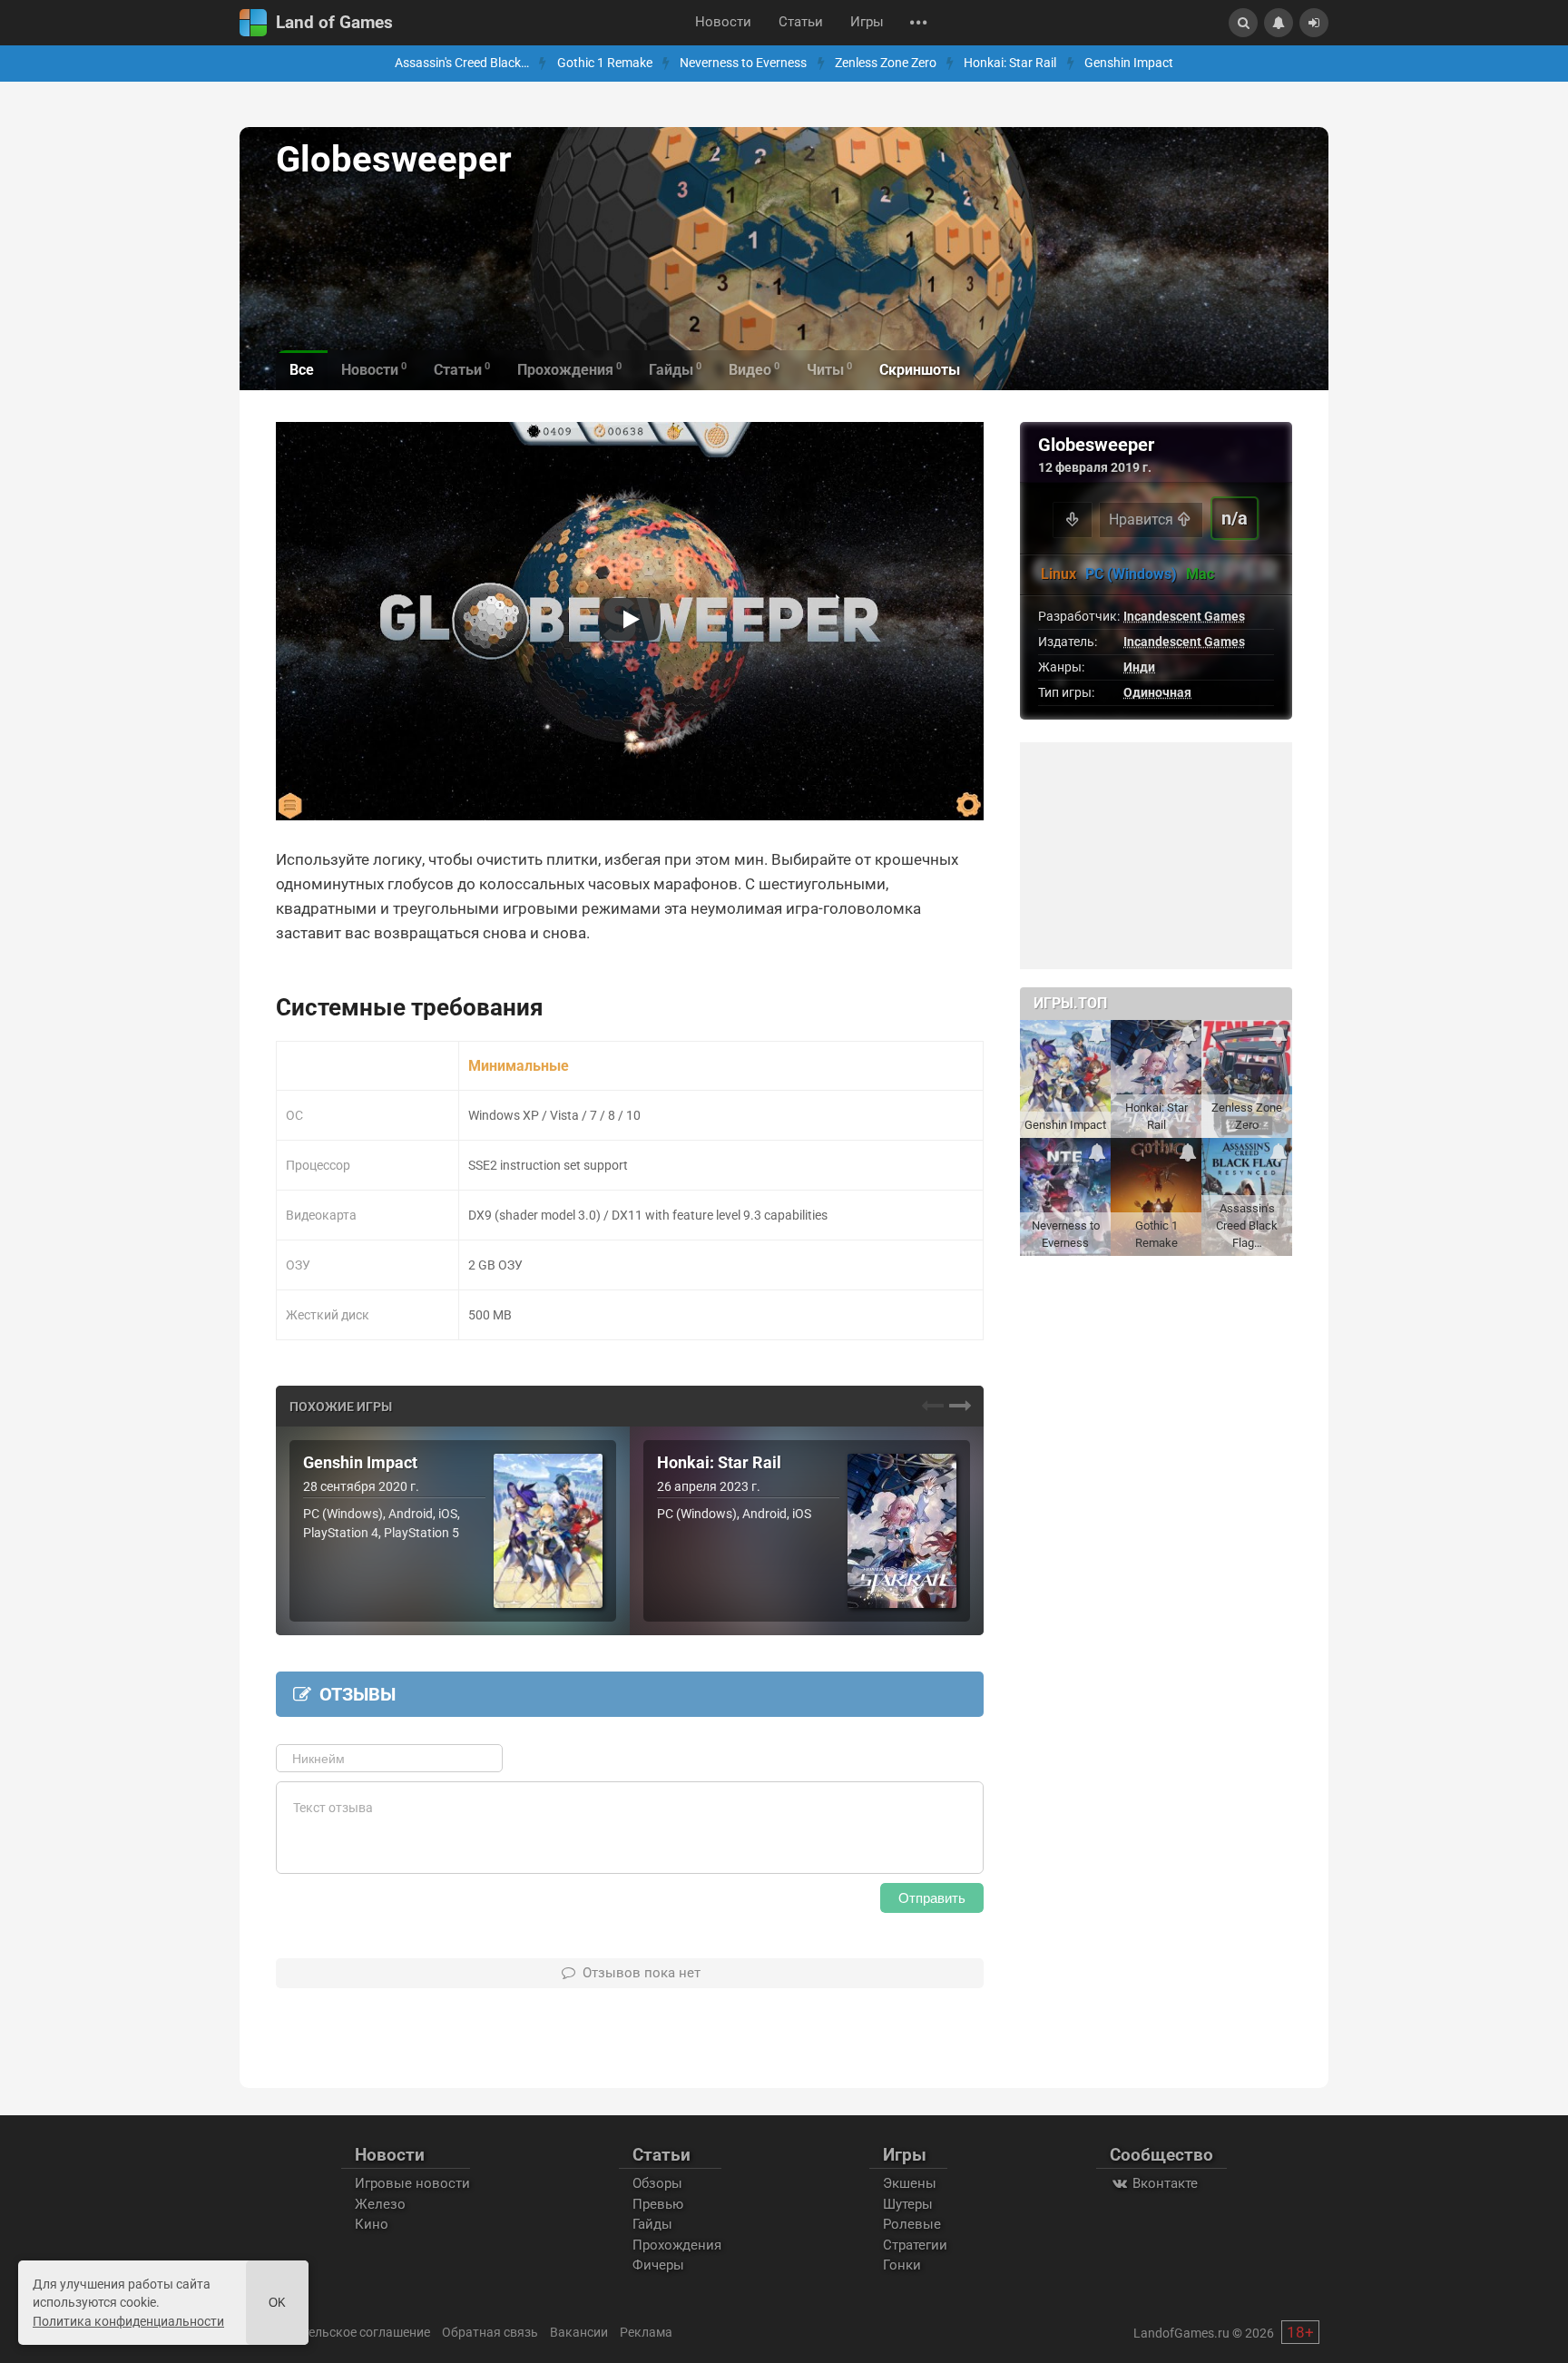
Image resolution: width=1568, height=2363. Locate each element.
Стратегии (915, 2245)
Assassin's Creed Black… (462, 63)
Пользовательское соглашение (337, 2332)
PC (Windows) (1131, 574)
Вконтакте (1163, 2183)
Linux (1058, 574)
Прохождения (677, 2245)
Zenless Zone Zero (886, 63)
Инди (1139, 667)
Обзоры (657, 2183)
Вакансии (579, 2332)
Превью (658, 2204)
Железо (380, 2204)
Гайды (652, 2224)
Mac (1200, 574)
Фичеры (658, 2265)
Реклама (646, 2332)
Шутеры (908, 2204)
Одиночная (1157, 692)
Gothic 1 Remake (605, 63)
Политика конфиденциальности (128, 2321)
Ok (277, 2303)
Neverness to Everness (743, 63)
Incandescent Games (1184, 616)
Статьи (801, 22)
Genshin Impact (1129, 63)
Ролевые (912, 2224)
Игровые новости (412, 2183)
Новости (723, 22)
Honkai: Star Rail (1010, 63)
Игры (867, 22)
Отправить (932, 1898)
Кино (372, 2224)
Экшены (910, 2183)
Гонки (902, 2265)
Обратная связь (490, 2332)
